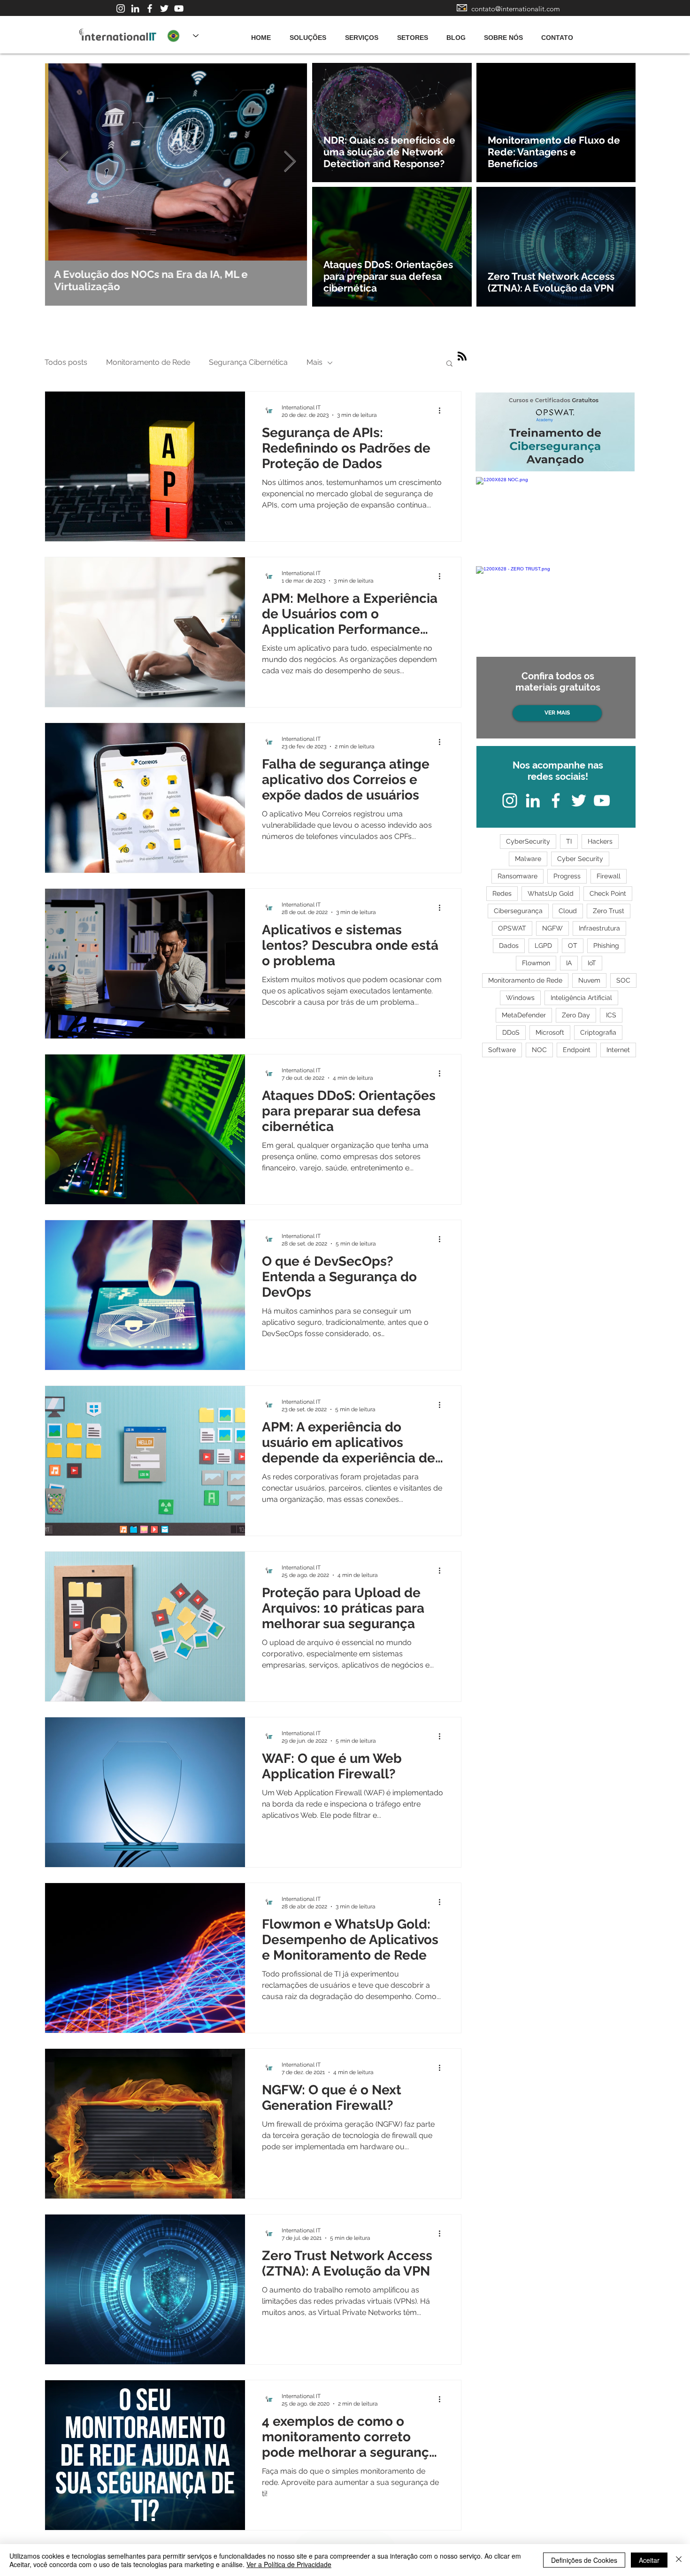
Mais (314, 362)
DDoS (511, 1032)
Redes (502, 893)
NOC (539, 1050)
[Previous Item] (62, 162)
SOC (623, 980)
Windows (520, 998)
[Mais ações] (443, 411)
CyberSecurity (528, 841)
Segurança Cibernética (248, 362)
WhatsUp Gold (551, 893)
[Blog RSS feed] (462, 357)
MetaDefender (524, 1015)
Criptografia (598, 1032)
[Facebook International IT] (150, 8)
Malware (528, 859)
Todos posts (66, 362)
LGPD (543, 946)
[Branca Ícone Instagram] (121, 8)
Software (502, 1050)
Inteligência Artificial (581, 998)
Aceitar (649, 2560)
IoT (592, 963)
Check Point (608, 893)
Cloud (568, 911)
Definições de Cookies (584, 2560)
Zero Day (576, 1015)
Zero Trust (609, 911)
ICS (611, 1015)
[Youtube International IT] (179, 8)
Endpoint (577, 1050)
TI (569, 841)
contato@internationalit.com (516, 9)
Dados (509, 946)
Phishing (606, 946)
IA (569, 963)
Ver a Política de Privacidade (289, 2564)
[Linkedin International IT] (135, 8)
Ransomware (517, 876)
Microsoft (550, 1032)
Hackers (600, 841)
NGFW (552, 928)
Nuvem (589, 980)
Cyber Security (580, 859)
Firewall (609, 876)
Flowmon (536, 963)
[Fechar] (679, 2560)
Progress (567, 876)
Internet (618, 1050)
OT (573, 946)
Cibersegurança (518, 911)
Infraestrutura (599, 928)
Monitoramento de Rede (148, 362)
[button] (449, 364)
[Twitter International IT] (164, 8)
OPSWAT (512, 928)
